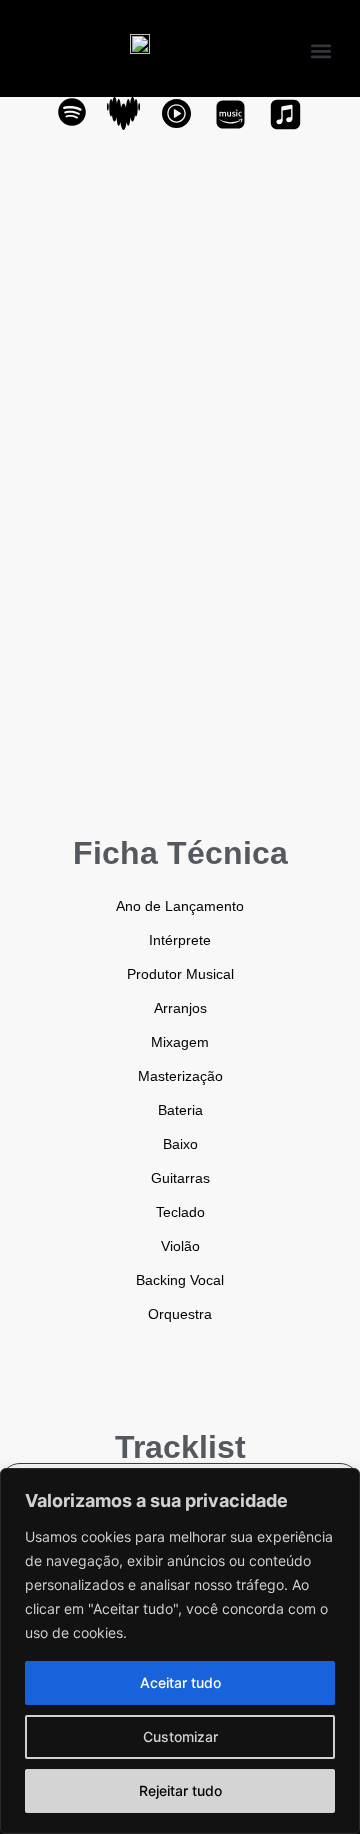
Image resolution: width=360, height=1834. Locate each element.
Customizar (180, 1736)
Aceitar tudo (180, 1682)
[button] (320, 50)
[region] (180, 1651)
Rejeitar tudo (180, 1790)
